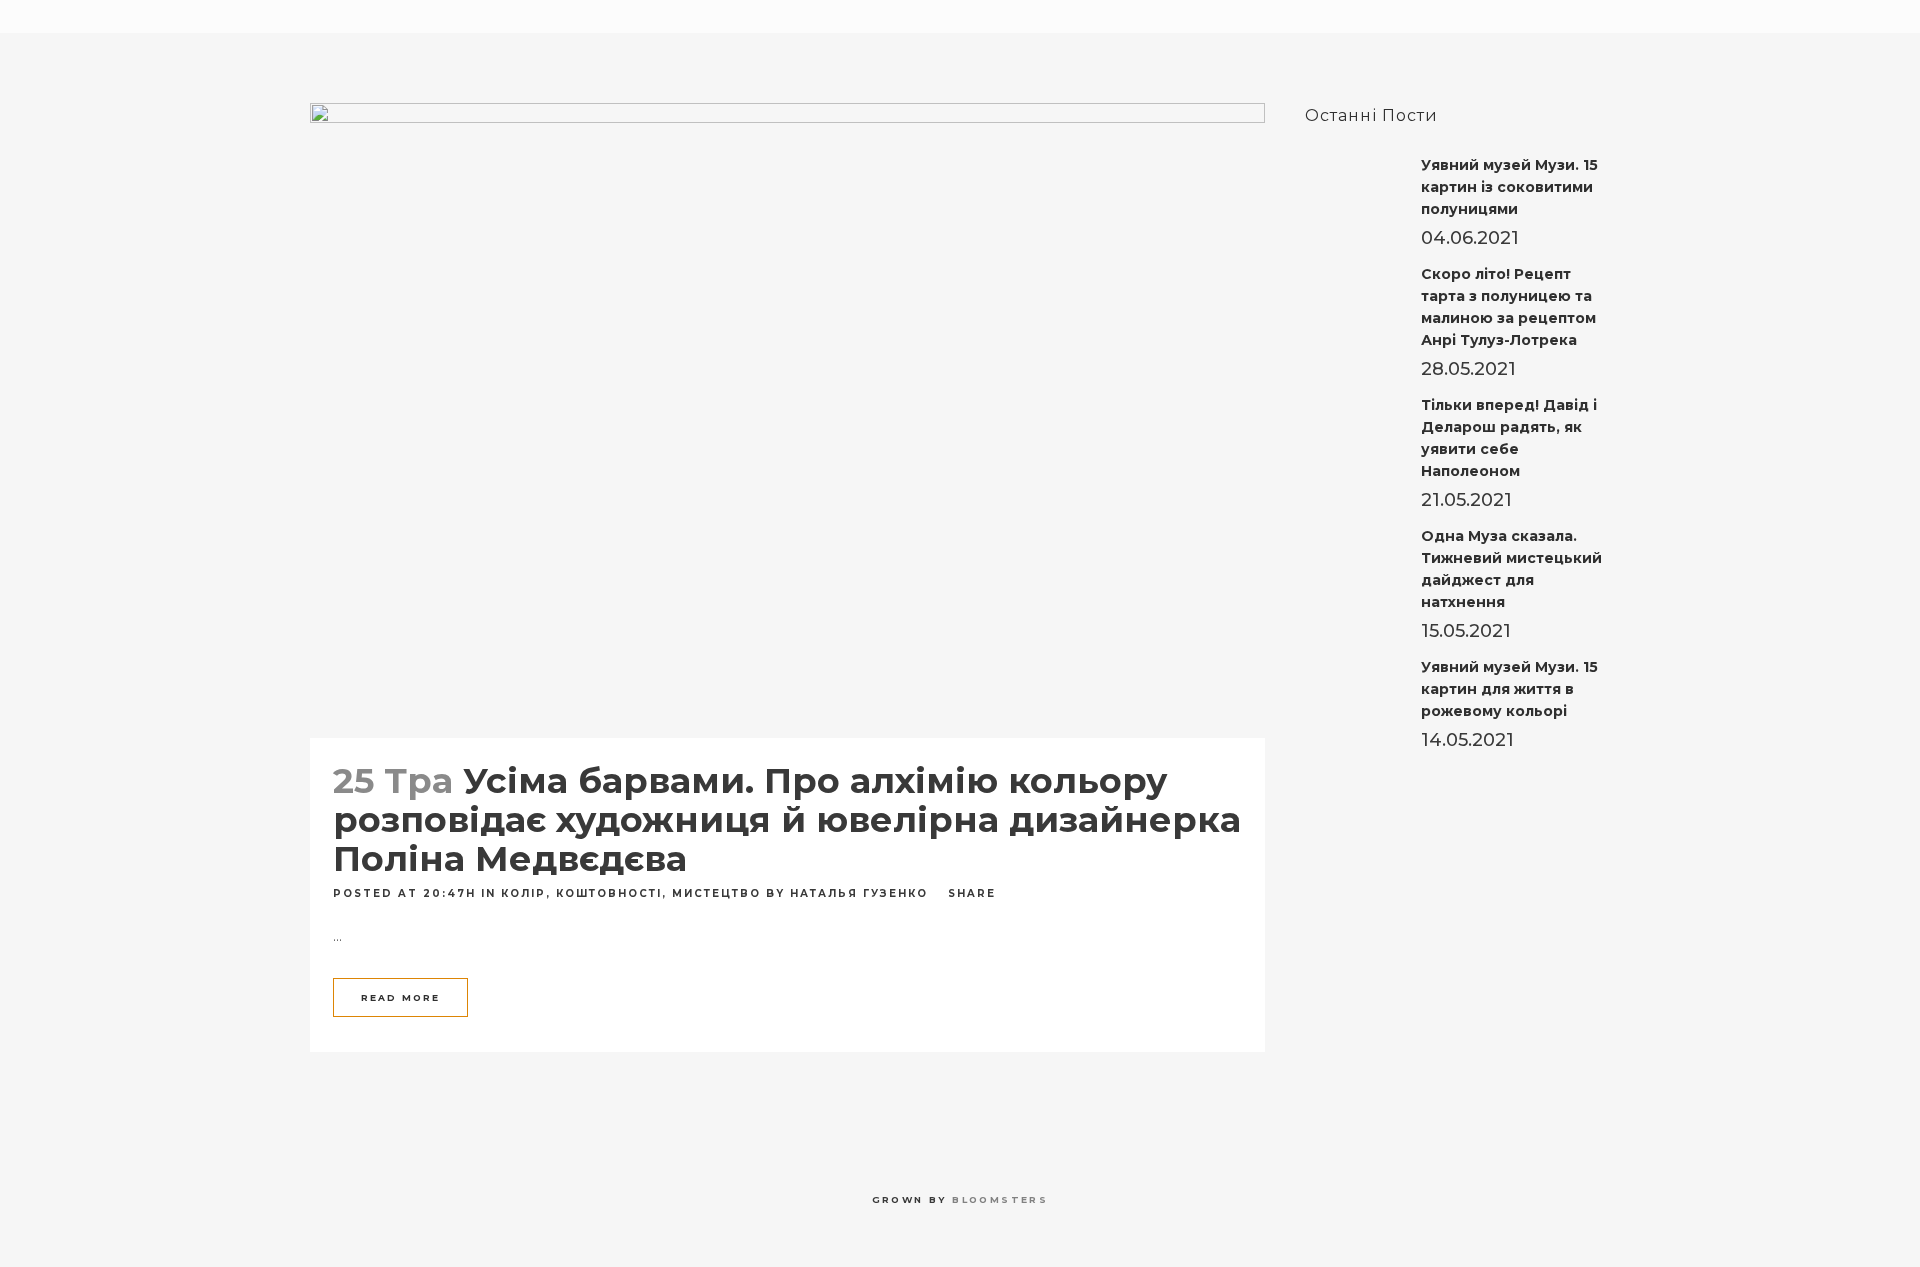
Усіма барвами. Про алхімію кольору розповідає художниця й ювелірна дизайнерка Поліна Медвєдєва (787, 819)
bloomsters (1000, 1199)
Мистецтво (716, 893)
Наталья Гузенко (859, 893)
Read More (400, 997)
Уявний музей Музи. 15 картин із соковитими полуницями (1509, 187)
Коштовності (609, 893)
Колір (523, 893)
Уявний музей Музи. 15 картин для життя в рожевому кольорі (1509, 689)
